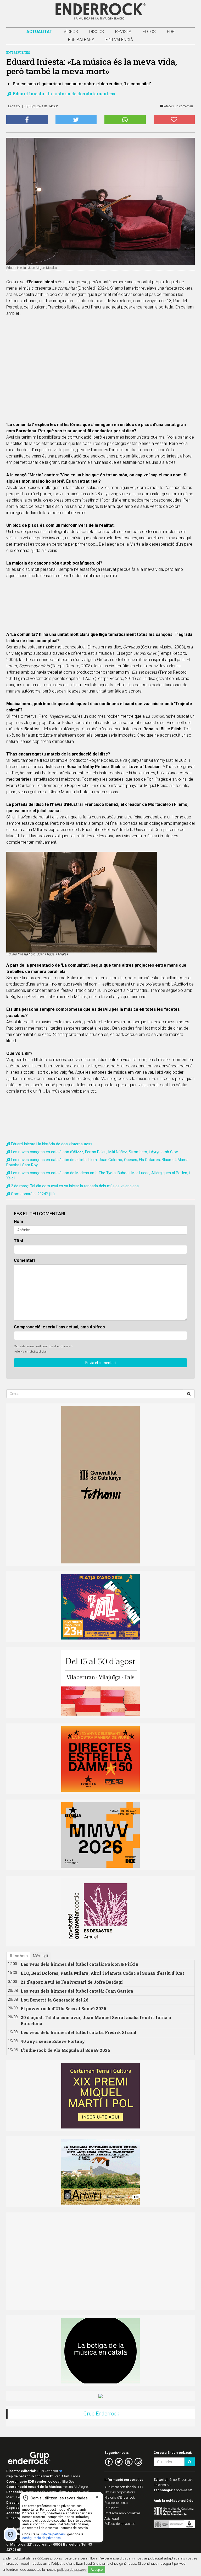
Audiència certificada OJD (124, 2487)
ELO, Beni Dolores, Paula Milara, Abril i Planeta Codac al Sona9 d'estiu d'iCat (102, 1973)
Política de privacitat (120, 2524)
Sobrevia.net (183, 2490)
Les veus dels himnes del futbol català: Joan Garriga (77, 1991)
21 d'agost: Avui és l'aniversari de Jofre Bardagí (72, 1982)
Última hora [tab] (18, 1956)
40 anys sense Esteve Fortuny (53, 2041)
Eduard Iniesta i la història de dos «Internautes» (63, 94)
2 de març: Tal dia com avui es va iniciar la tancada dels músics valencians (75, 1186)
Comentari (24, 1260)
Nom (18, 1222)
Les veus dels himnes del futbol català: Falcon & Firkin (80, 1964)
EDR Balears (81, 40)
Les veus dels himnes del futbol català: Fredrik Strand (79, 2032)
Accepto (97, 2570)
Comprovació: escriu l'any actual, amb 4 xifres (59, 1327)
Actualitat (39, 32)
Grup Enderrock (101, 2414)
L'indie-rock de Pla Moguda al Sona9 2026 (65, 2050)
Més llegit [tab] (41, 1956)
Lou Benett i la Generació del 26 (55, 2000)
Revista (123, 32)
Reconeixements (116, 2503)
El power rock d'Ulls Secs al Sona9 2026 (63, 2008)
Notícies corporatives (120, 2492)
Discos (97, 32)
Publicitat (111, 2508)
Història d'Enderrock (120, 2497)
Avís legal (112, 2518)
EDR (171, 32)
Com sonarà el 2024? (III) (33, 1194)
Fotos (149, 32)
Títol (18, 1241)
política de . (72, 2569)
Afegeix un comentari (178, 106)
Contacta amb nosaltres (122, 2513)
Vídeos (71, 32)
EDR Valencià (119, 40)
